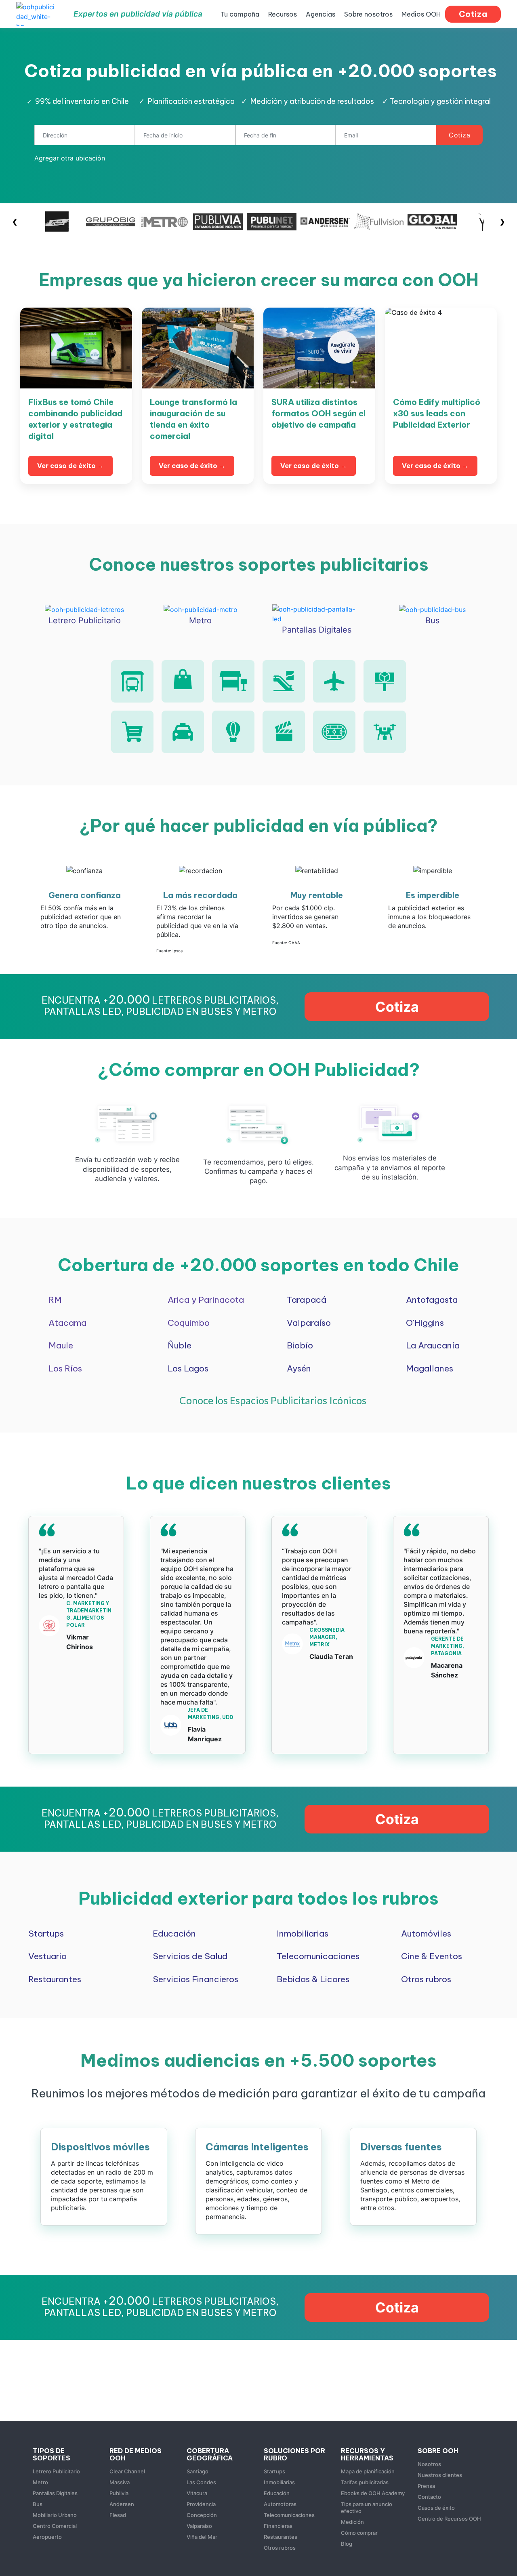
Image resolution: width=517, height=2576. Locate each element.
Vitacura (197, 2493)
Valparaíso (309, 1323)
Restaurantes (55, 1979)
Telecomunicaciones (318, 1956)
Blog (347, 2544)
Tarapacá (307, 1300)
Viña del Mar (202, 2537)
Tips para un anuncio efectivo (367, 2507)
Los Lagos (188, 1368)
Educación (174, 1934)
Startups (46, 1934)
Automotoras (280, 2504)
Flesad (118, 2515)
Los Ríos (65, 1368)
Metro (40, 2482)
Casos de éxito (436, 2508)
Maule (61, 1345)
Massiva (120, 2482)
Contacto (429, 2497)
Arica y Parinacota (206, 1300)
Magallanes (430, 1368)
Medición (352, 2522)
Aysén (299, 1368)
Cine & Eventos (432, 1956)
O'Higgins (425, 1323)
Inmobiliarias (303, 1934)
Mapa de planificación (368, 2471)
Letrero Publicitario (56, 2471)
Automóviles (426, 1934)
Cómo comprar (359, 2533)
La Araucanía (433, 1345)
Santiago (198, 2471)
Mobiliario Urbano (55, 2515)
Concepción (202, 2515)
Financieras (278, 2526)
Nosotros (429, 2464)
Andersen (122, 2504)
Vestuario (47, 1956)
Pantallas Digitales (55, 2493)
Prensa (426, 2486)
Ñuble (180, 1345)
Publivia (119, 2493)
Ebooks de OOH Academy (373, 2493)
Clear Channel (127, 2471)
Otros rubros (426, 1979)
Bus (38, 2504)
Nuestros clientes (440, 2475)
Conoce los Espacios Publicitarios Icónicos (273, 1400)
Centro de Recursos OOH (449, 2519)
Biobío (300, 1345)
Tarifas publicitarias (365, 2482)
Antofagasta (432, 1300)
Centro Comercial (55, 2526)
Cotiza (459, 135)
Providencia (201, 2504)
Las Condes (201, 2482)
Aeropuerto (47, 2537)
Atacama (67, 1323)
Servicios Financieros (195, 1979)
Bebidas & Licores (313, 1979)
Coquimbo (189, 1323)
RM (55, 1300)
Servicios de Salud (190, 1956)
